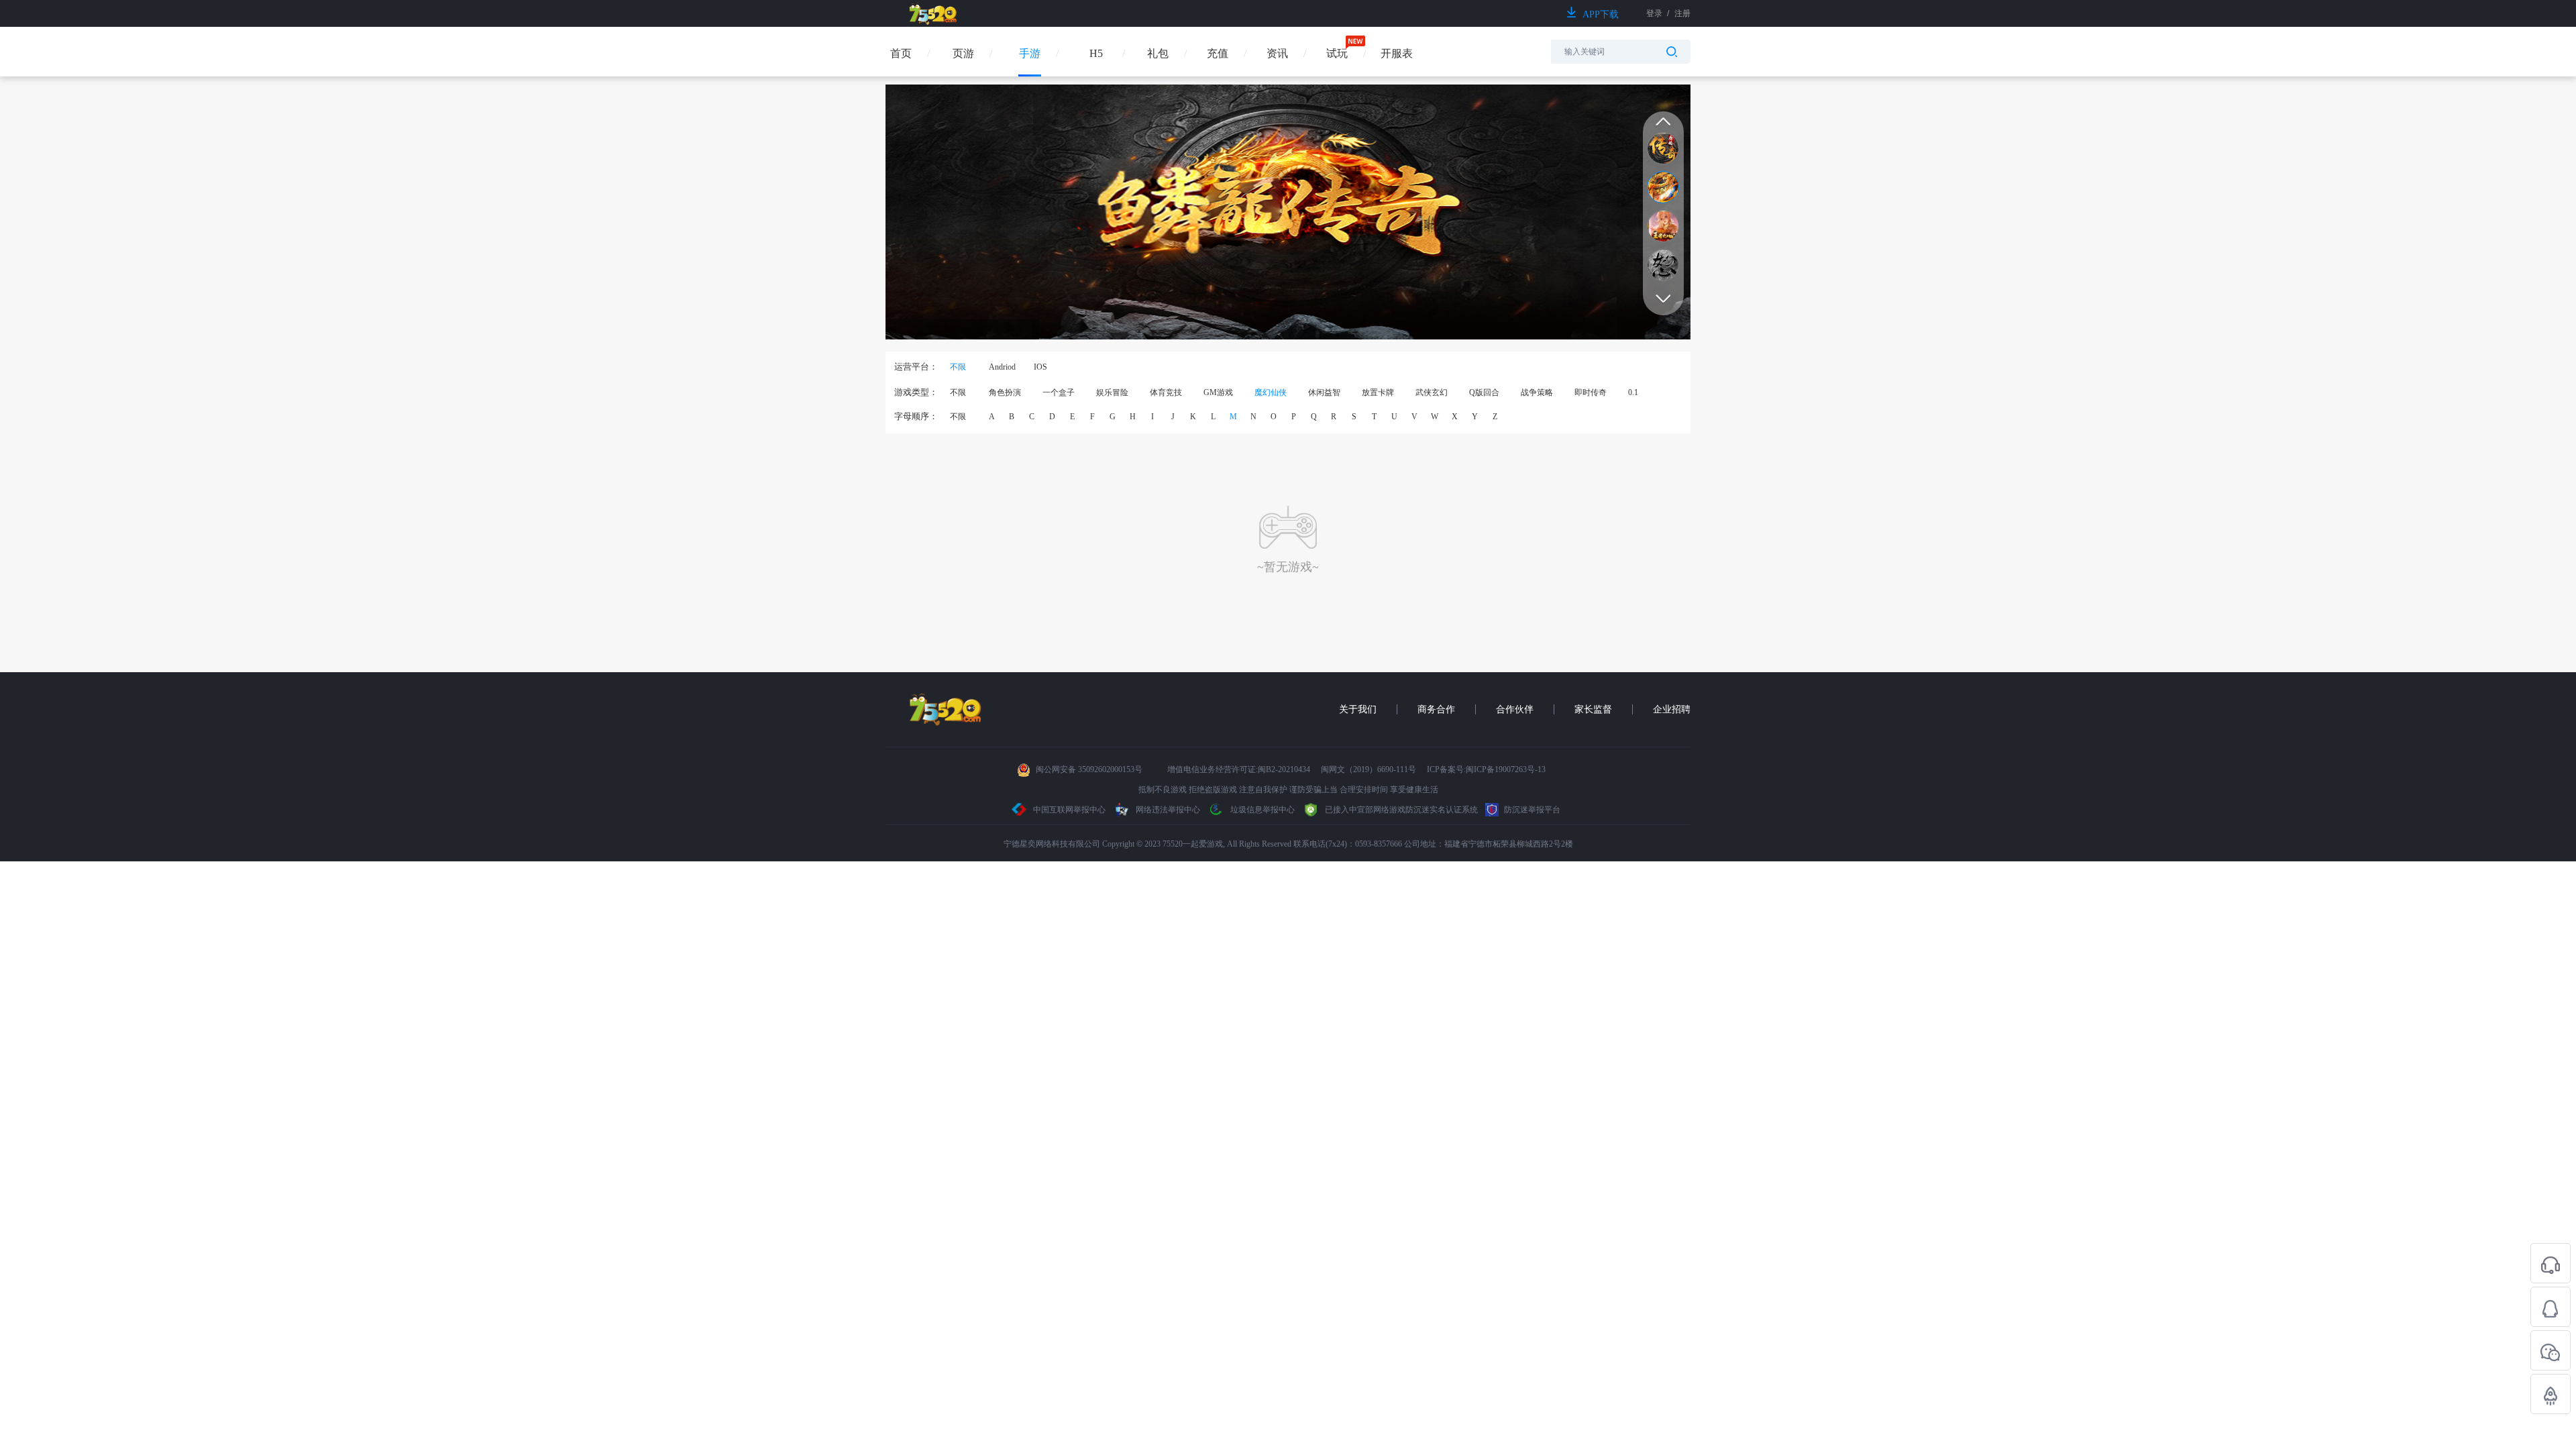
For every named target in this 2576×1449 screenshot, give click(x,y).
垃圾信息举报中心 (1262, 810)
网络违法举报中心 (1168, 810)
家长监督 (1593, 709)
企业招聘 (1672, 709)
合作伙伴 (1515, 709)
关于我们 (1358, 709)
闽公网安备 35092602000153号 (1089, 769)
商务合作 (1436, 709)
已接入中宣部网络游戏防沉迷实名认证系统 (1400, 810)
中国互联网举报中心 (1069, 810)
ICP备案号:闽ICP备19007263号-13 (1486, 769)
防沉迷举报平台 (1531, 810)
